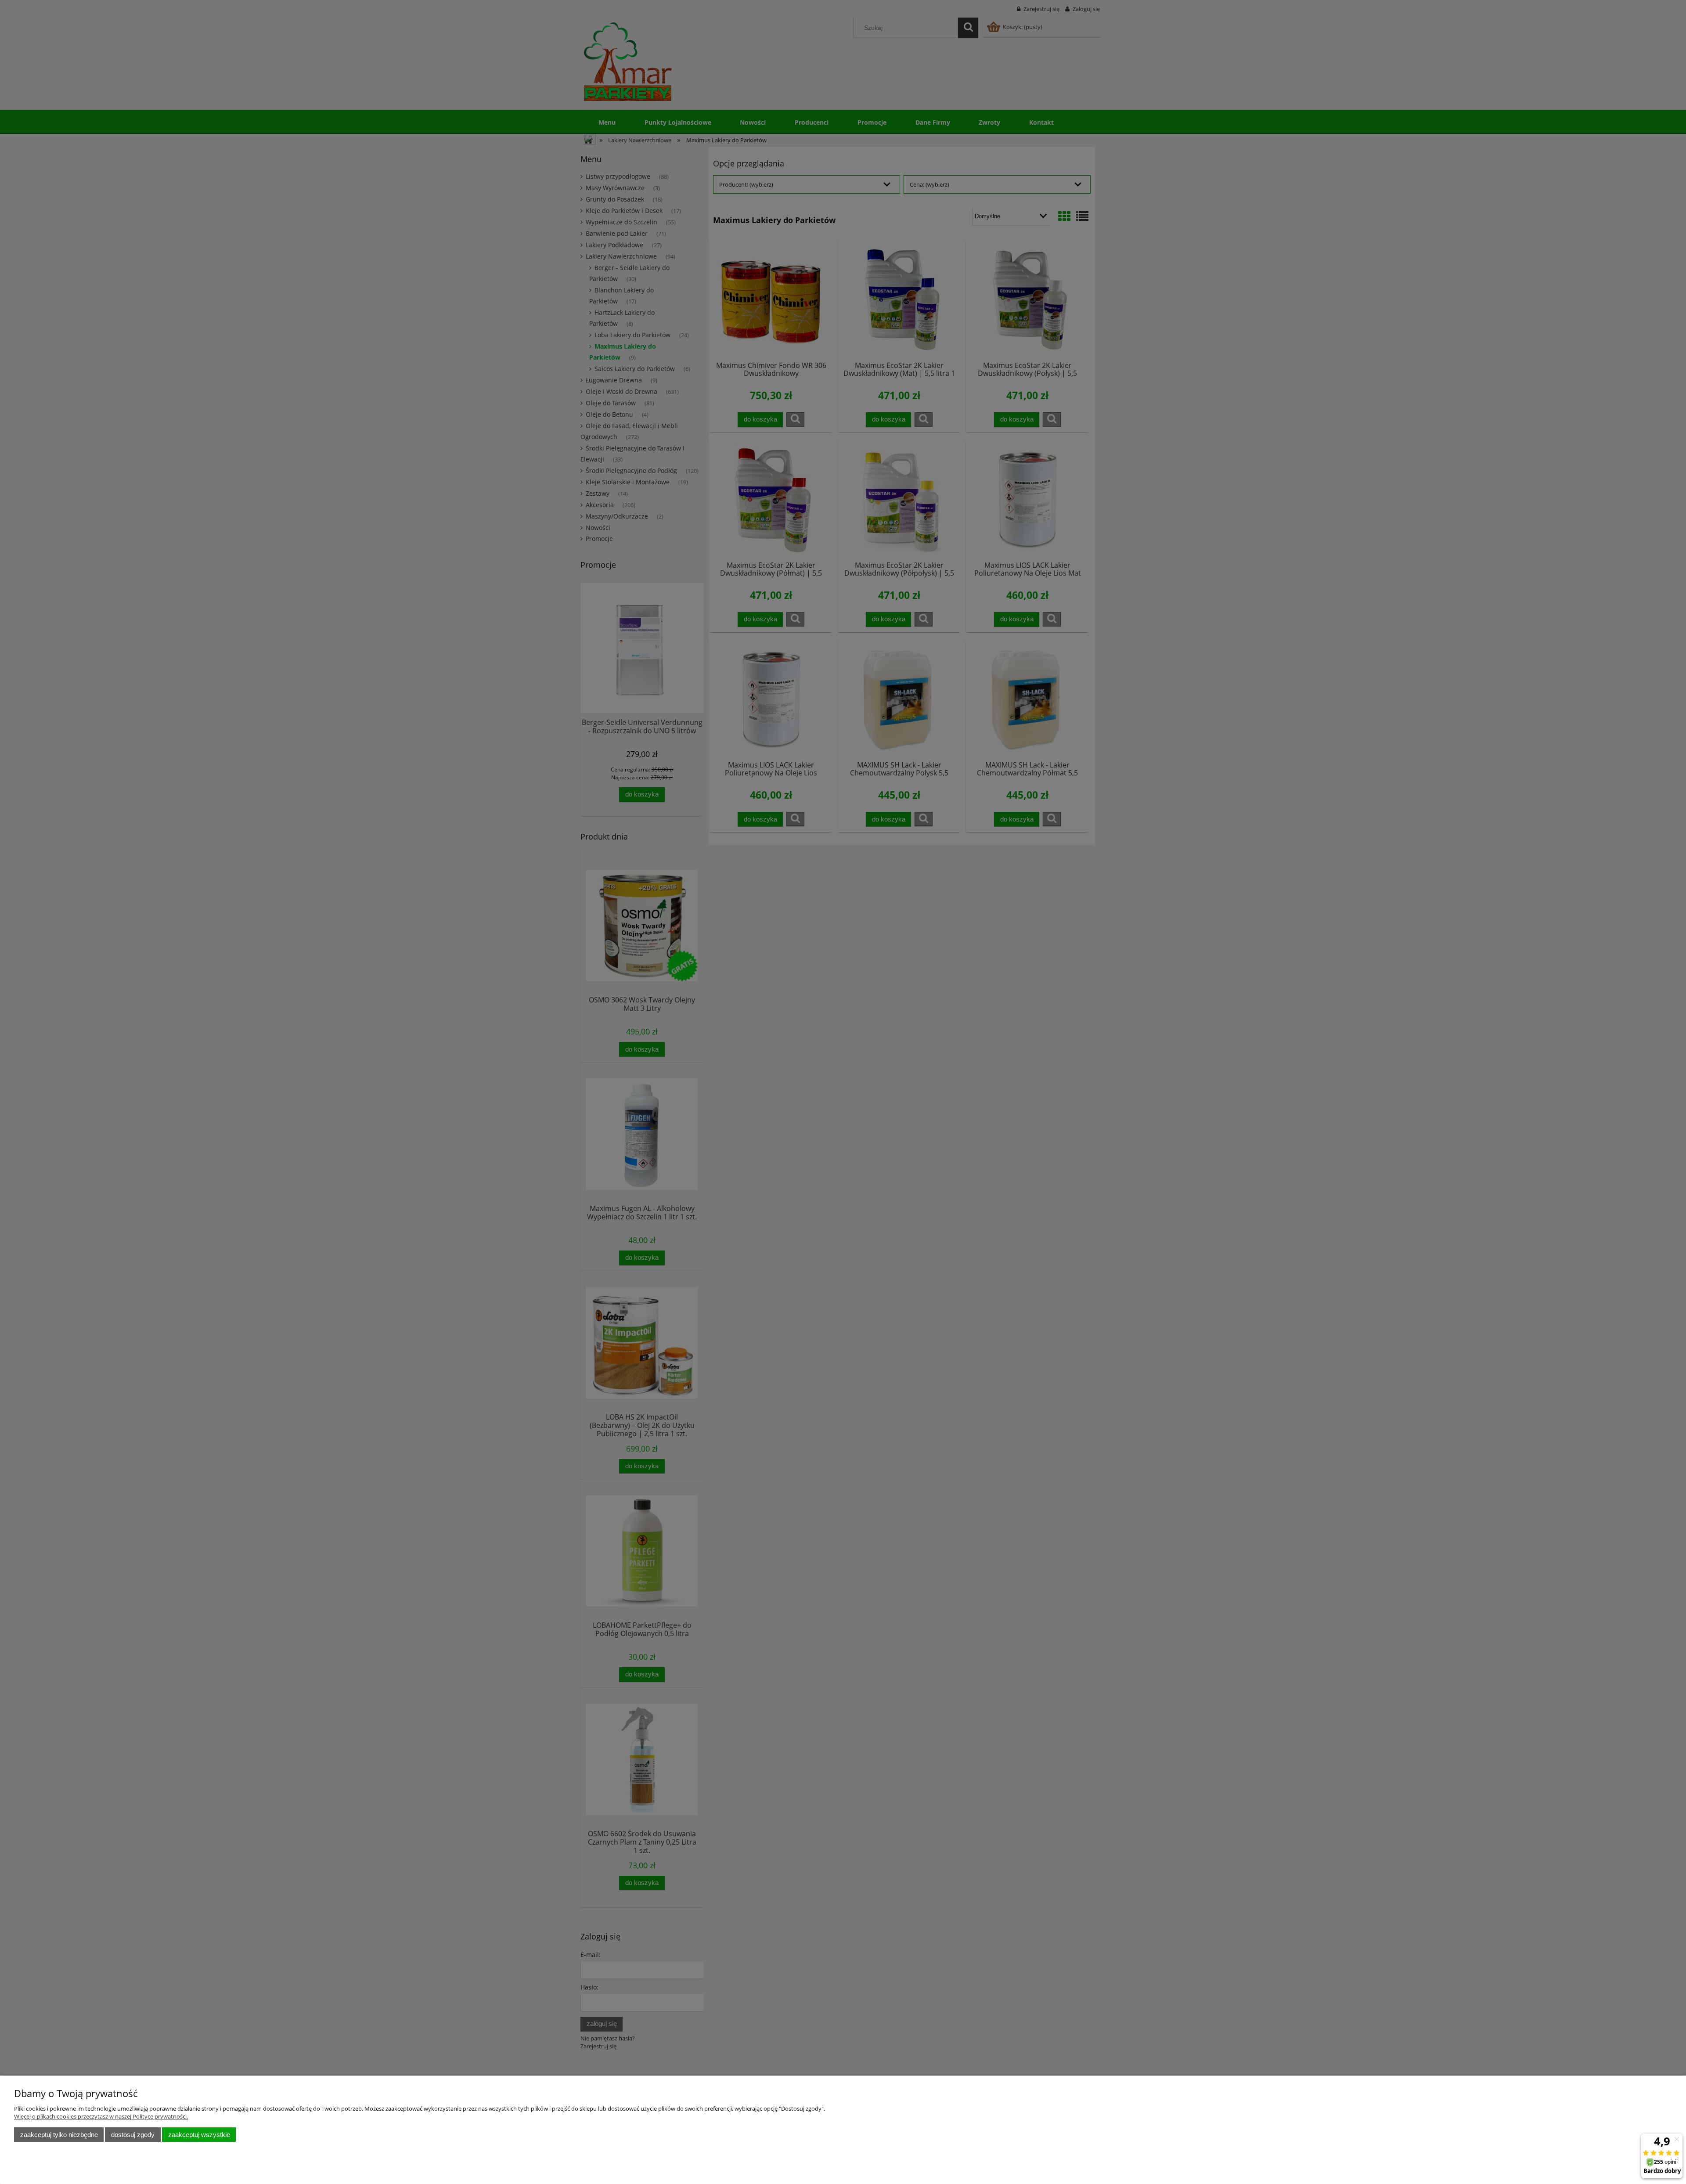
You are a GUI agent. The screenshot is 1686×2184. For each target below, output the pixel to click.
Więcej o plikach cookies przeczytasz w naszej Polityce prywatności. (101, 2116)
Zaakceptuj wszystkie (199, 2135)
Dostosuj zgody (133, 2135)
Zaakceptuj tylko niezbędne (59, 2135)
